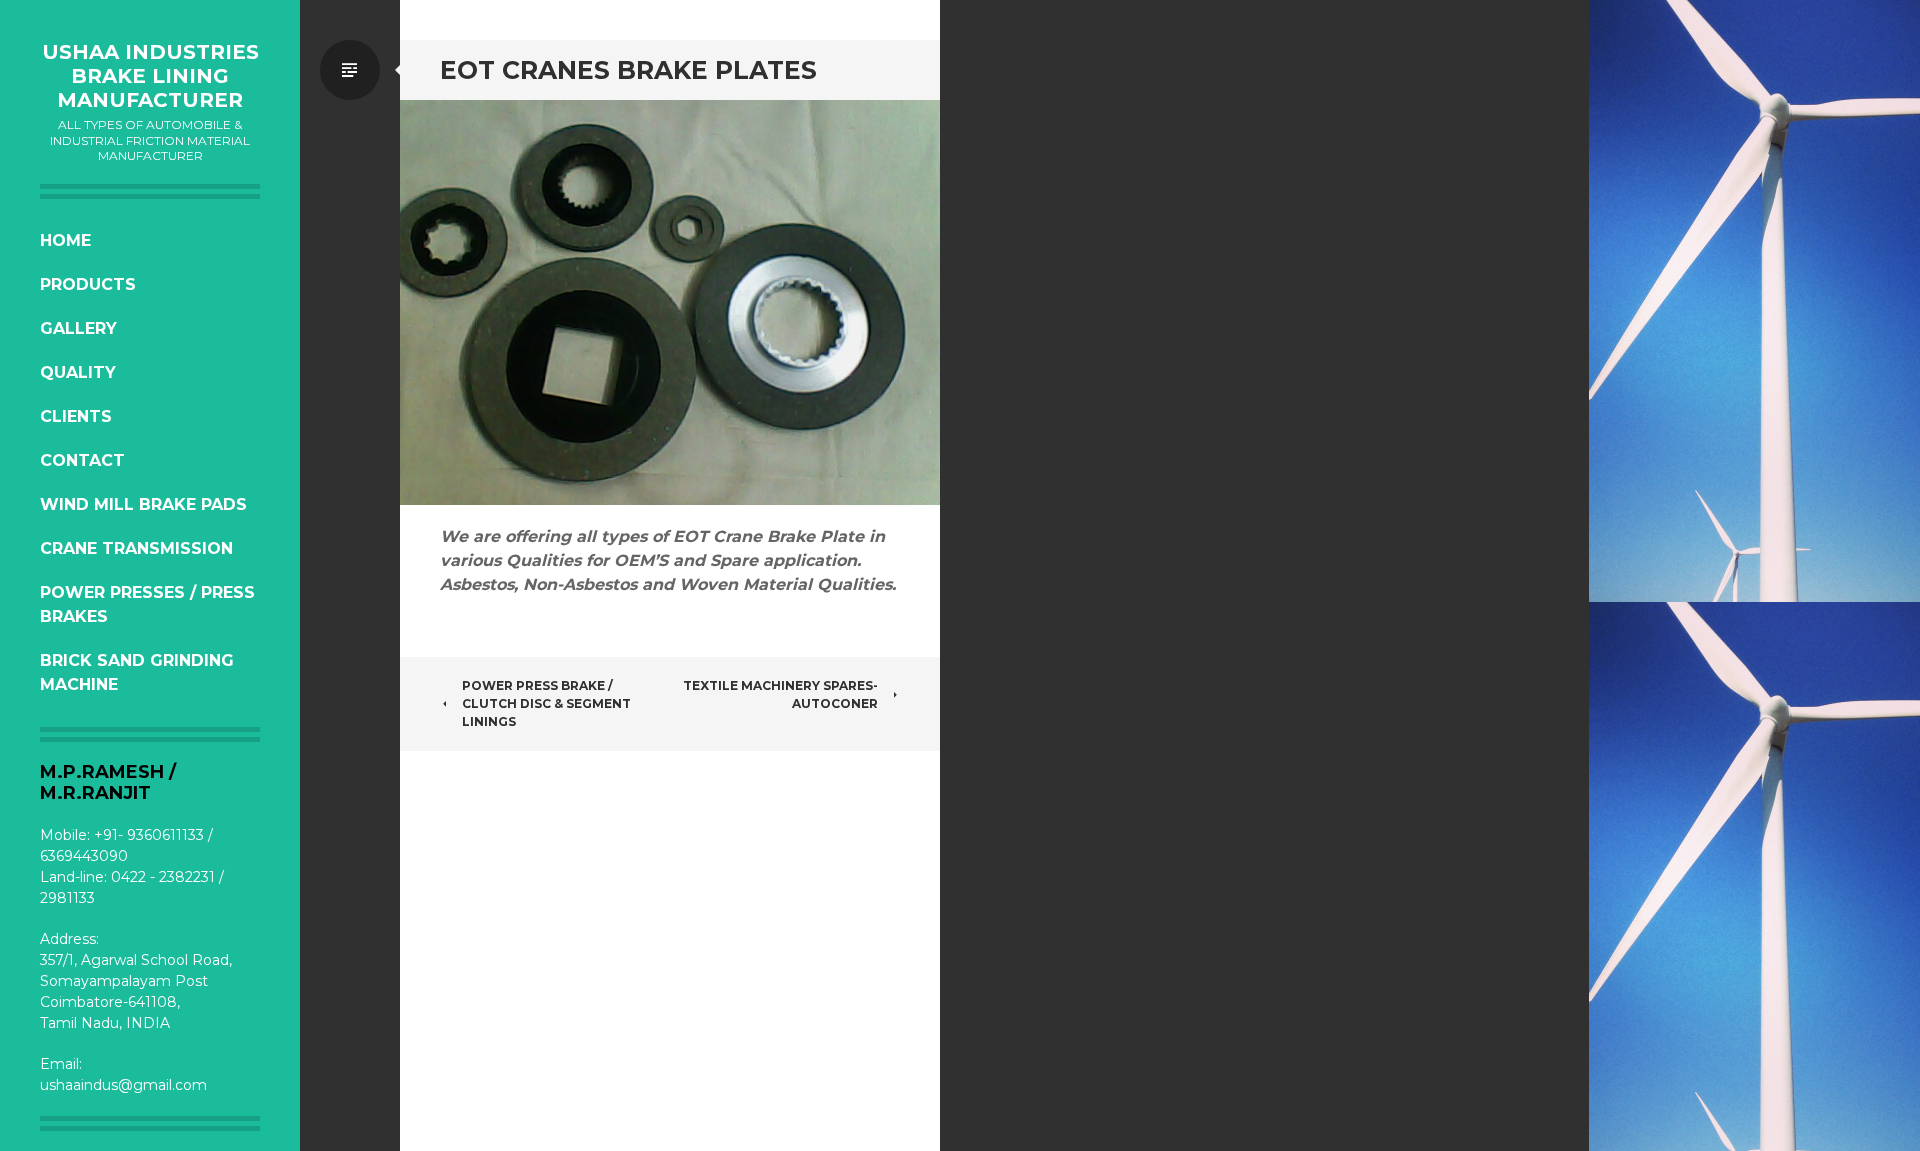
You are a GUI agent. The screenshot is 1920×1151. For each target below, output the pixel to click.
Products (88, 284)
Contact (82, 460)
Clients (76, 416)
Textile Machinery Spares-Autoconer (780, 694)
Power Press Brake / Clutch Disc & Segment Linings (546, 703)
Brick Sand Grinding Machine (137, 672)
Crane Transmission (136, 548)
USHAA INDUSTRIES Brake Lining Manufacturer (150, 76)
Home (65, 240)
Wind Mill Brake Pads (143, 504)
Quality (78, 372)
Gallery (78, 328)
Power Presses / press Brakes (147, 604)
